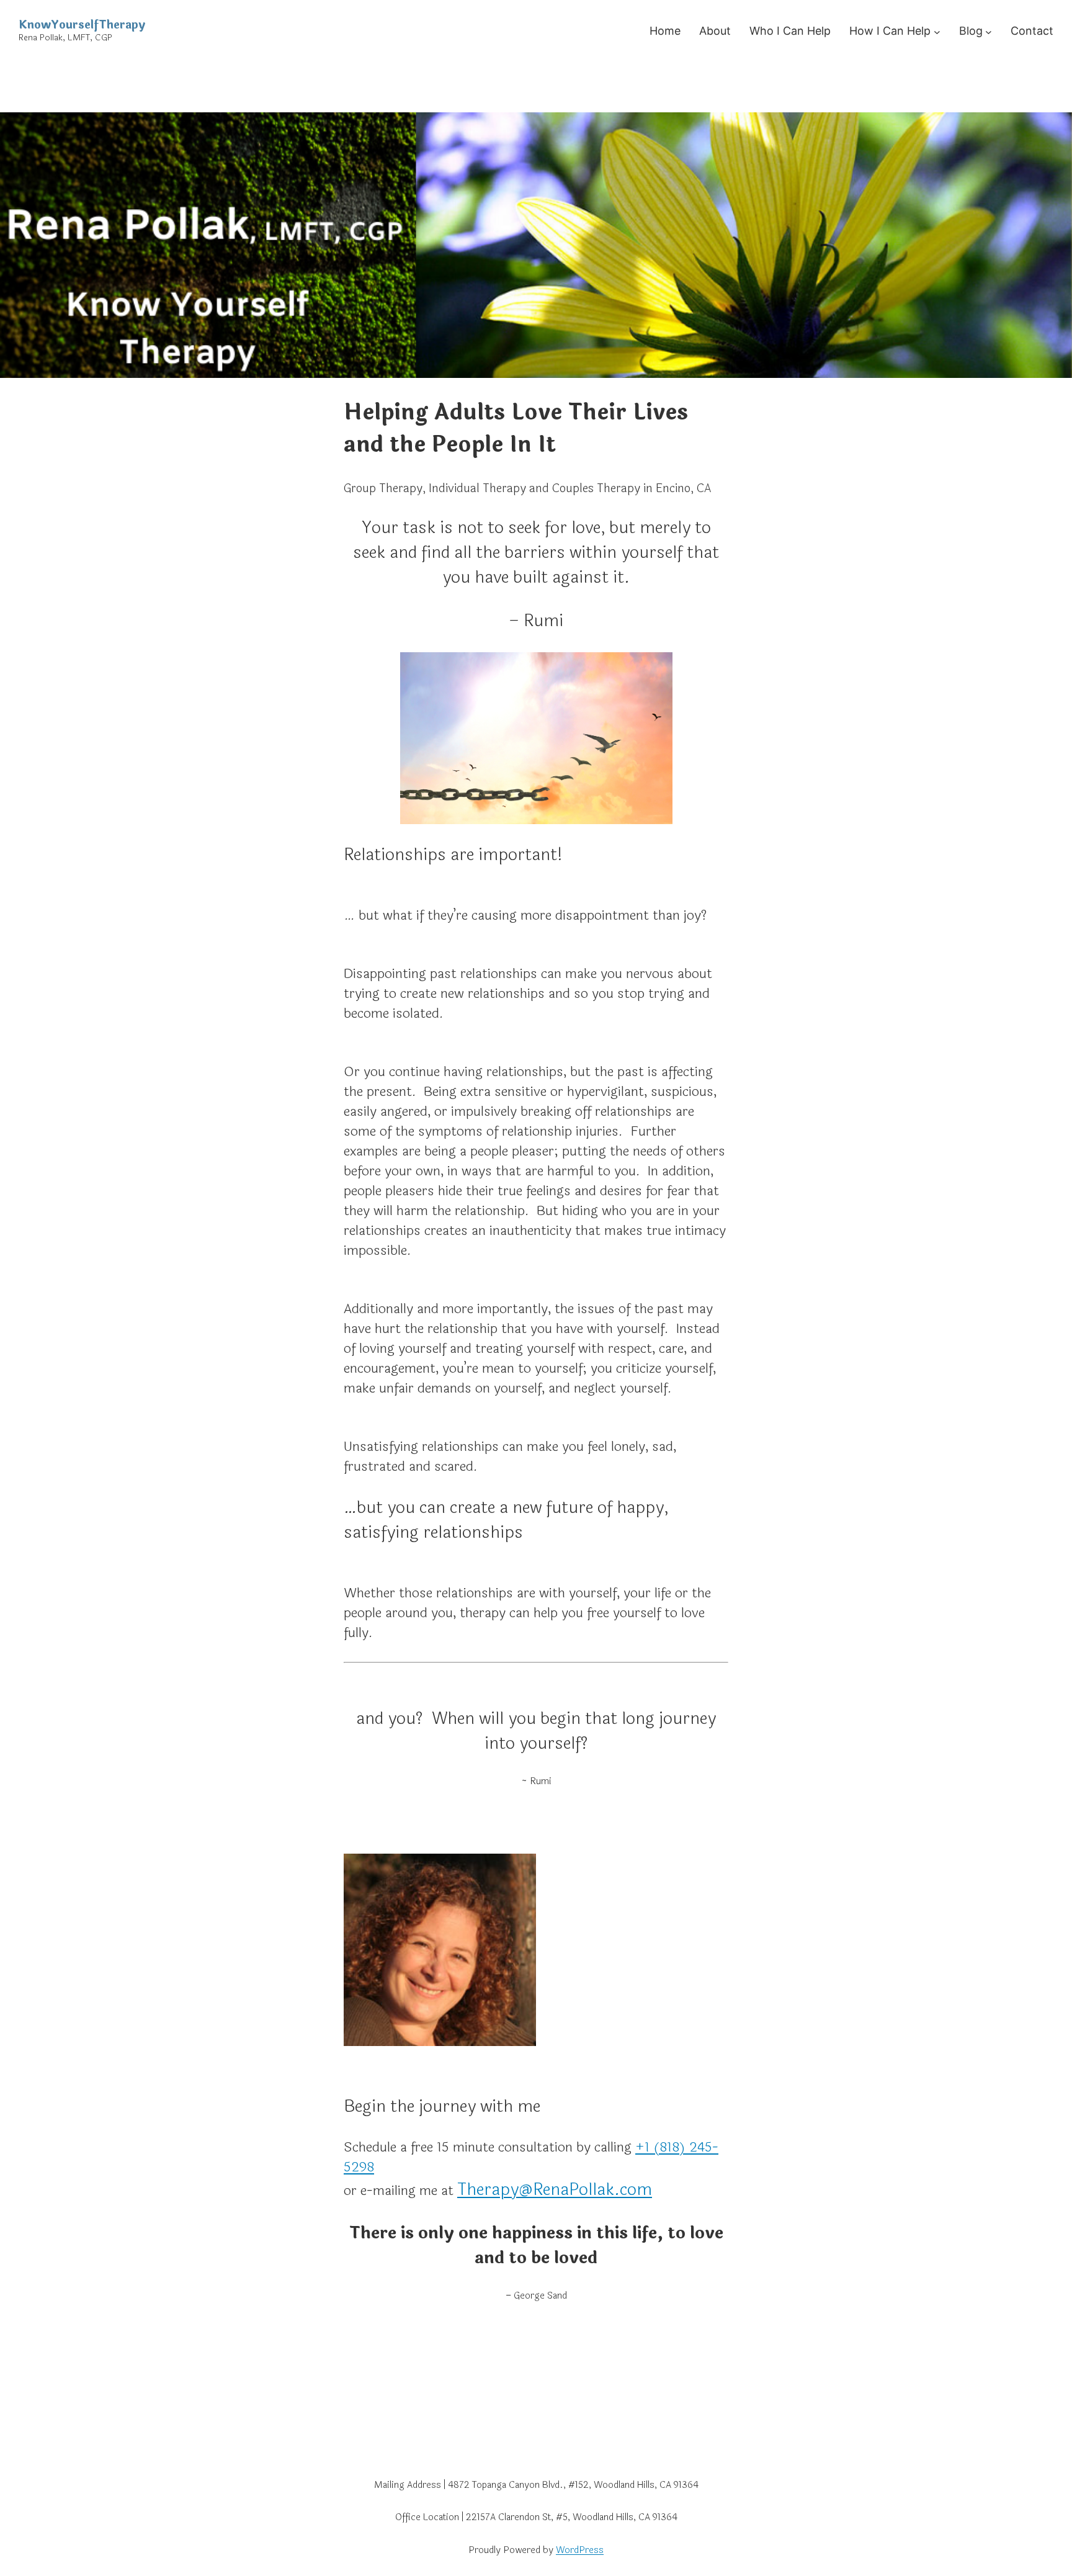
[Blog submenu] (989, 31)
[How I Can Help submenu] (937, 31)
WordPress (580, 2550)
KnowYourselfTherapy (82, 25)
